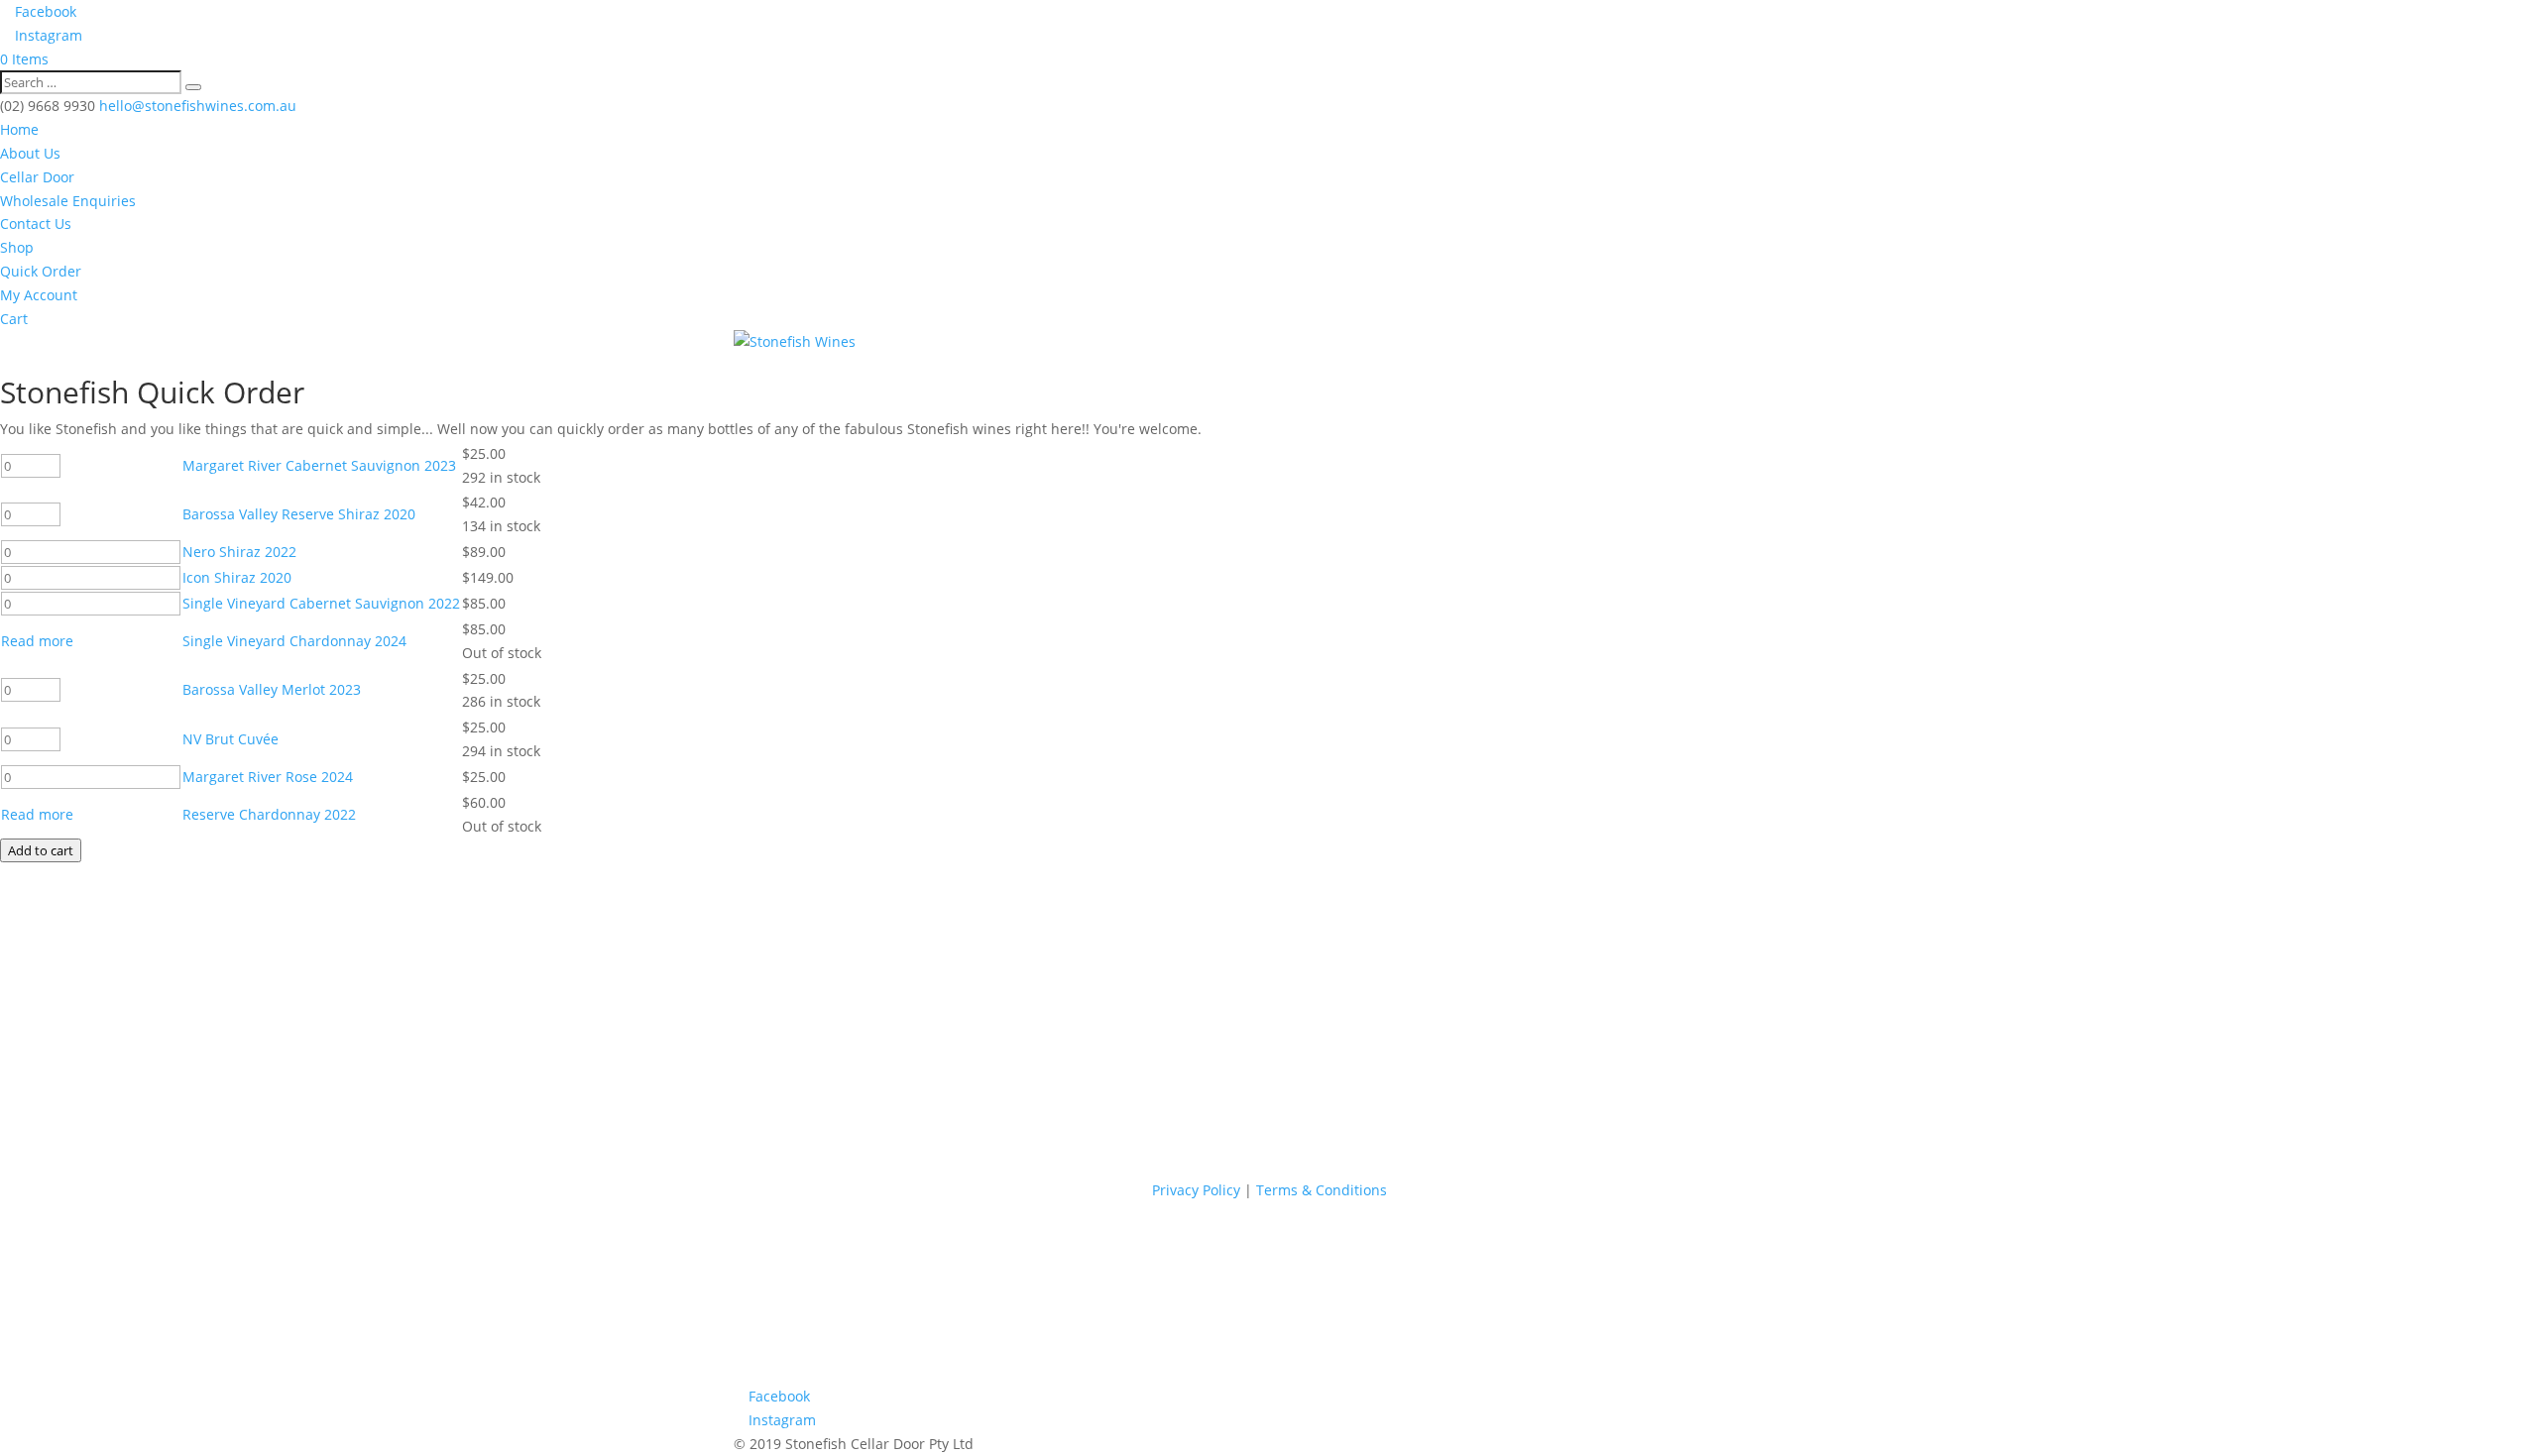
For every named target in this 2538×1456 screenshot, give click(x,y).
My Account (39, 295)
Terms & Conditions (1322, 1190)
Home (19, 129)
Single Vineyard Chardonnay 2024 (294, 641)
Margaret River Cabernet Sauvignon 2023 (319, 465)
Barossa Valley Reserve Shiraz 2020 (299, 514)
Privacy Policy (1196, 1190)
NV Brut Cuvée (231, 739)
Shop (17, 247)
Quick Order (41, 271)
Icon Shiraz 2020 (237, 577)
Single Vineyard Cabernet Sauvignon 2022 (321, 603)
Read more (37, 641)
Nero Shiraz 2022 (239, 552)
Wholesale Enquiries (68, 201)
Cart (14, 319)
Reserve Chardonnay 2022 (269, 814)
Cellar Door (37, 177)
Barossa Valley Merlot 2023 (272, 689)
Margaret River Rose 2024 (268, 777)
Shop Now (69, 1161)
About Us (30, 153)
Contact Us (36, 224)
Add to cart (41, 850)
